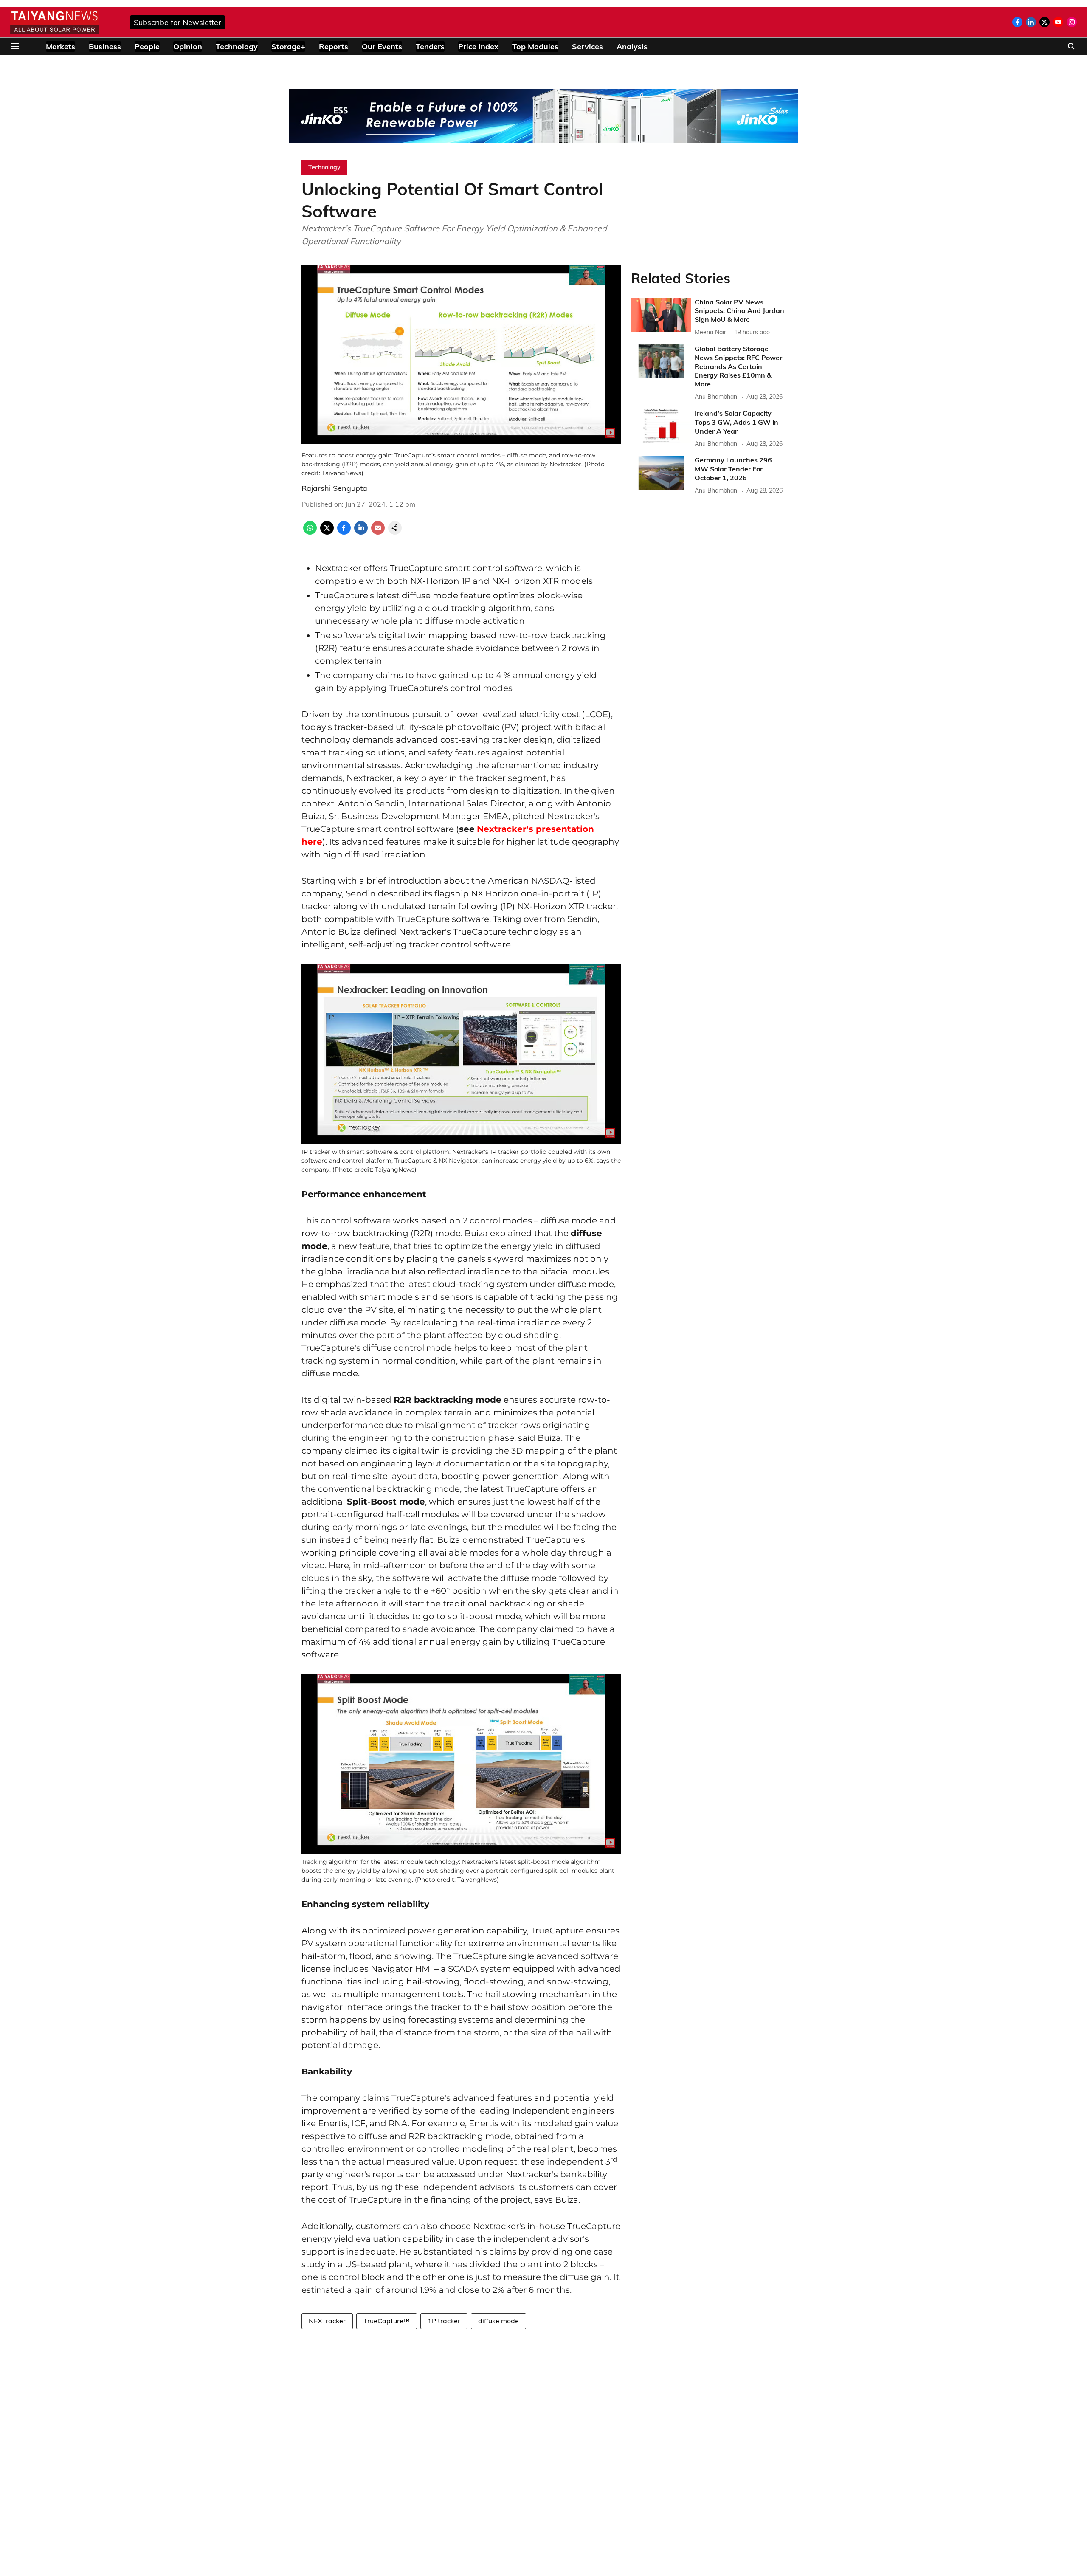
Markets (61, 47)
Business (105, 47)
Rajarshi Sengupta (334, 488)
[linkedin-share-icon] (361, 532)
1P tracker (444, 2321)
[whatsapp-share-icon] (310, 532)
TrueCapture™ (387, 2321)
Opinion (188, 47)
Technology (237, 47)
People (147, 47)
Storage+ (288, 47)
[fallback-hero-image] (661, 315)
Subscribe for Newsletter (177, 22)
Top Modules (535, 47)
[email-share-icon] (378, 532)
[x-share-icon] (327, 532)
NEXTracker (327, 2321)
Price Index (478, 47)
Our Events (382, 47)
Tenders (430, 47)
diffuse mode (498, 2321)
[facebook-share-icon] (344, 532)
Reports (334, 47)
